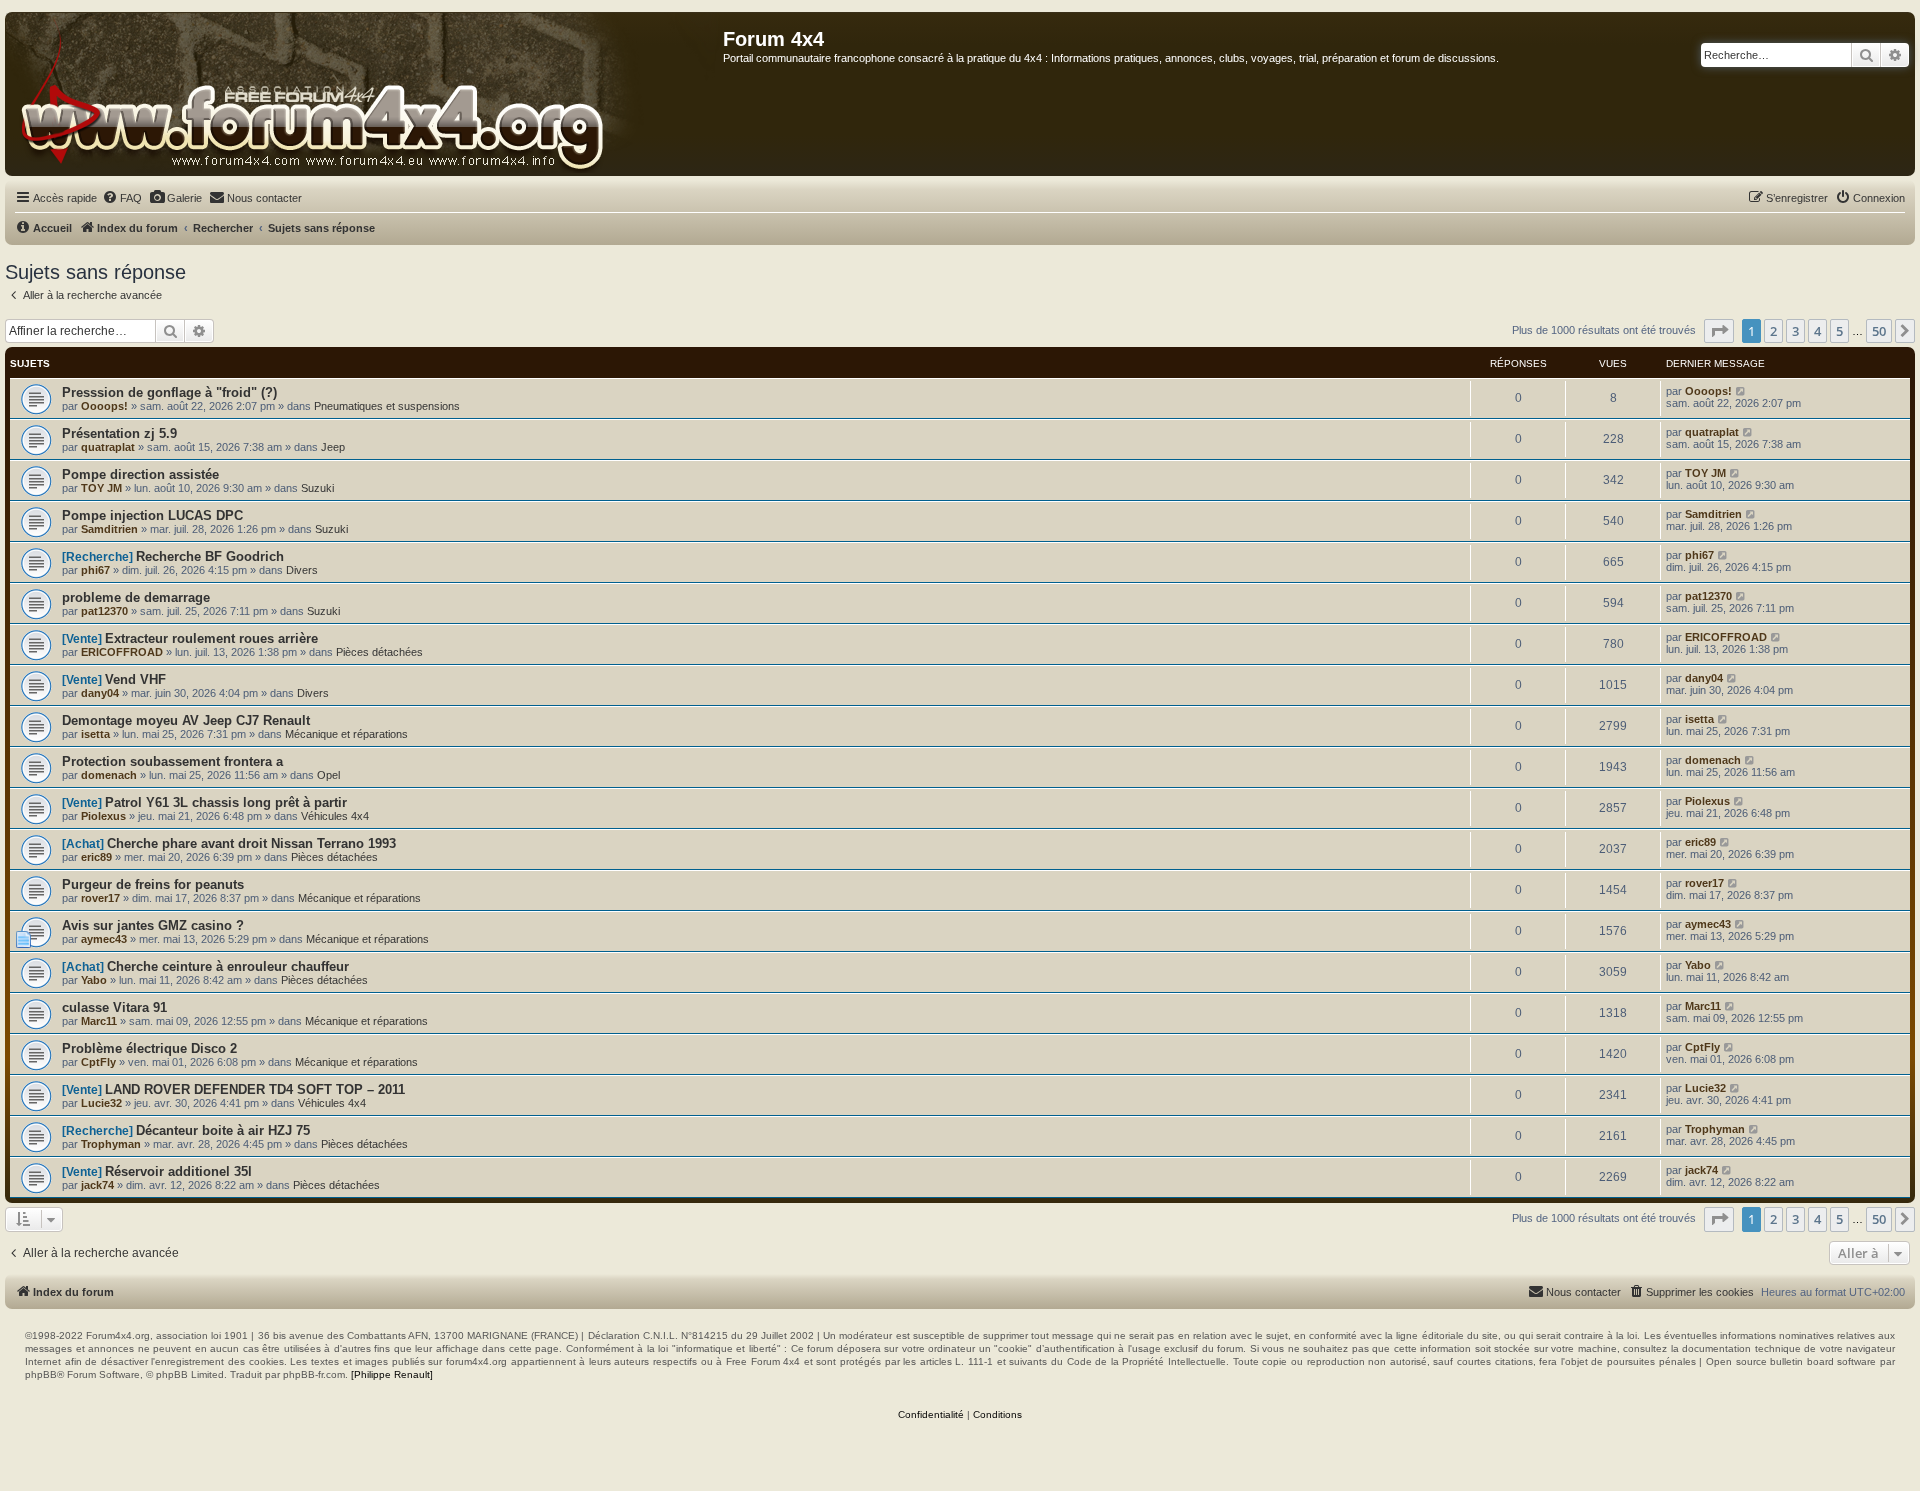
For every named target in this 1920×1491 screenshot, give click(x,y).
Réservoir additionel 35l (178, 1171)
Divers (302, 570)
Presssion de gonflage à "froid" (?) (169, 392)
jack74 (97, 1185)
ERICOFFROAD (122, 652)
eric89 (96, 857)
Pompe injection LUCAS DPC (152, 515)
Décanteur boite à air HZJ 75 (223, 1130)
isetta (95, 734)
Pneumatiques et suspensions (387, 406)
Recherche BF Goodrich (210, 556)
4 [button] (1817, 331)
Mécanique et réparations (346, 734)
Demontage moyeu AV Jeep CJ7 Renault (186, 720)
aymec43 (104, 939)
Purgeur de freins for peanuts (153, 884)
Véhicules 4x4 (335, 816)
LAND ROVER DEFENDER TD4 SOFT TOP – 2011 (255, 1089)
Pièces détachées (379, 652)
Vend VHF (135, 679)
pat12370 (104, 611)
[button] (1719, 331)
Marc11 (99, 1021)
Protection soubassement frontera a (172, 761)
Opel (328, 775)
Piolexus (103, 816)
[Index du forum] (364, 94)
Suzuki (317, 488)
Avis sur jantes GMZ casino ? (153, 925)
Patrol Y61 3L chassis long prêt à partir (226, 802)
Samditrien (109, 529)
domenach (109, 775)
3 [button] (1795, 331)
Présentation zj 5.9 (119, 433)
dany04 (100, 693)
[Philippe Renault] (392, 1374)
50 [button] (1879, 331)
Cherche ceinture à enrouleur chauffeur (228, 966)
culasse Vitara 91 (114, 1007)
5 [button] (1839, 331)
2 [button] (1773, 331)
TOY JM (101, 488)
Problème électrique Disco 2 (149, 1048)
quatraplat (108, 447)
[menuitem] (122, 198)
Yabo (94, 980)
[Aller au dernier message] (1741, 391)
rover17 (100, 898)
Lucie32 (101, 1103)
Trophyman (111, 1144)
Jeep (333, 447)
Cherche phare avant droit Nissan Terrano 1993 (251, 843)
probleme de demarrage (136, 597)
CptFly (98, 1062)
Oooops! (104, 406)
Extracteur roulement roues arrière (211, 638)
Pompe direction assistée (140, 474)
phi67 (95, 570)
